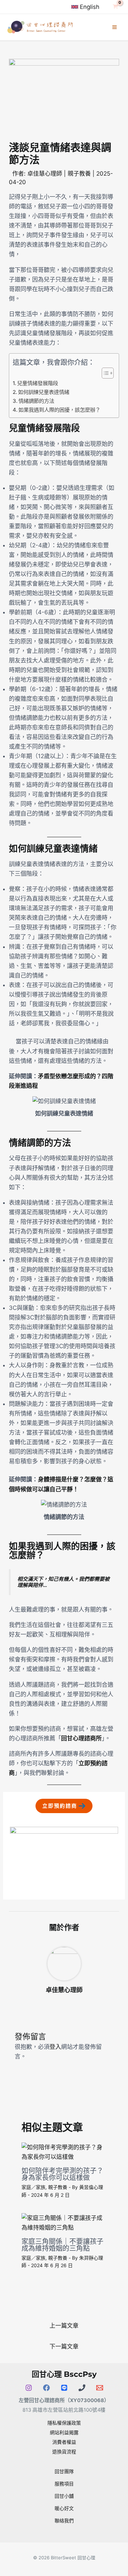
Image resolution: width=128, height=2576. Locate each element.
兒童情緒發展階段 (38, 383)
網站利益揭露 (64, 2432)
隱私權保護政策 (64, 2423)
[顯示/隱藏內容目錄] (104, 373)
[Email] (100, 2388)
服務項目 (64, 2484)
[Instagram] (29, 2388)
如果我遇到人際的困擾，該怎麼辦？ (59, 410)
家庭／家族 (33, 2187)
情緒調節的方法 (36, 401)
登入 (55, 2047)
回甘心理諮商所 (81, 1738)
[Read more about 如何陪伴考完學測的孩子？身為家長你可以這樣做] (64, 2152)
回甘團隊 (64, 2471)
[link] (85, 7)
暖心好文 (64, 2508)
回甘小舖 (64, 2496)
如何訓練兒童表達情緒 (44, 392)
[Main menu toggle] (115, 27)
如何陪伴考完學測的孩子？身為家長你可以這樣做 (62, 2174)
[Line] (64, 2388)
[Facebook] (46, 2388)
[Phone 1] (82, 2388)
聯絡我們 (64, 2520)
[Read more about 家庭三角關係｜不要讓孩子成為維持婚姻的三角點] (64, 2222)
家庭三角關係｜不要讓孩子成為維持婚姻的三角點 (62, 2245)
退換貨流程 (64, 2451)
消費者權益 (64, 2442)
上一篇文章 (64, 2326)
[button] (64, 1806)
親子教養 (79, 174)
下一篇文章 (64, 2346)
